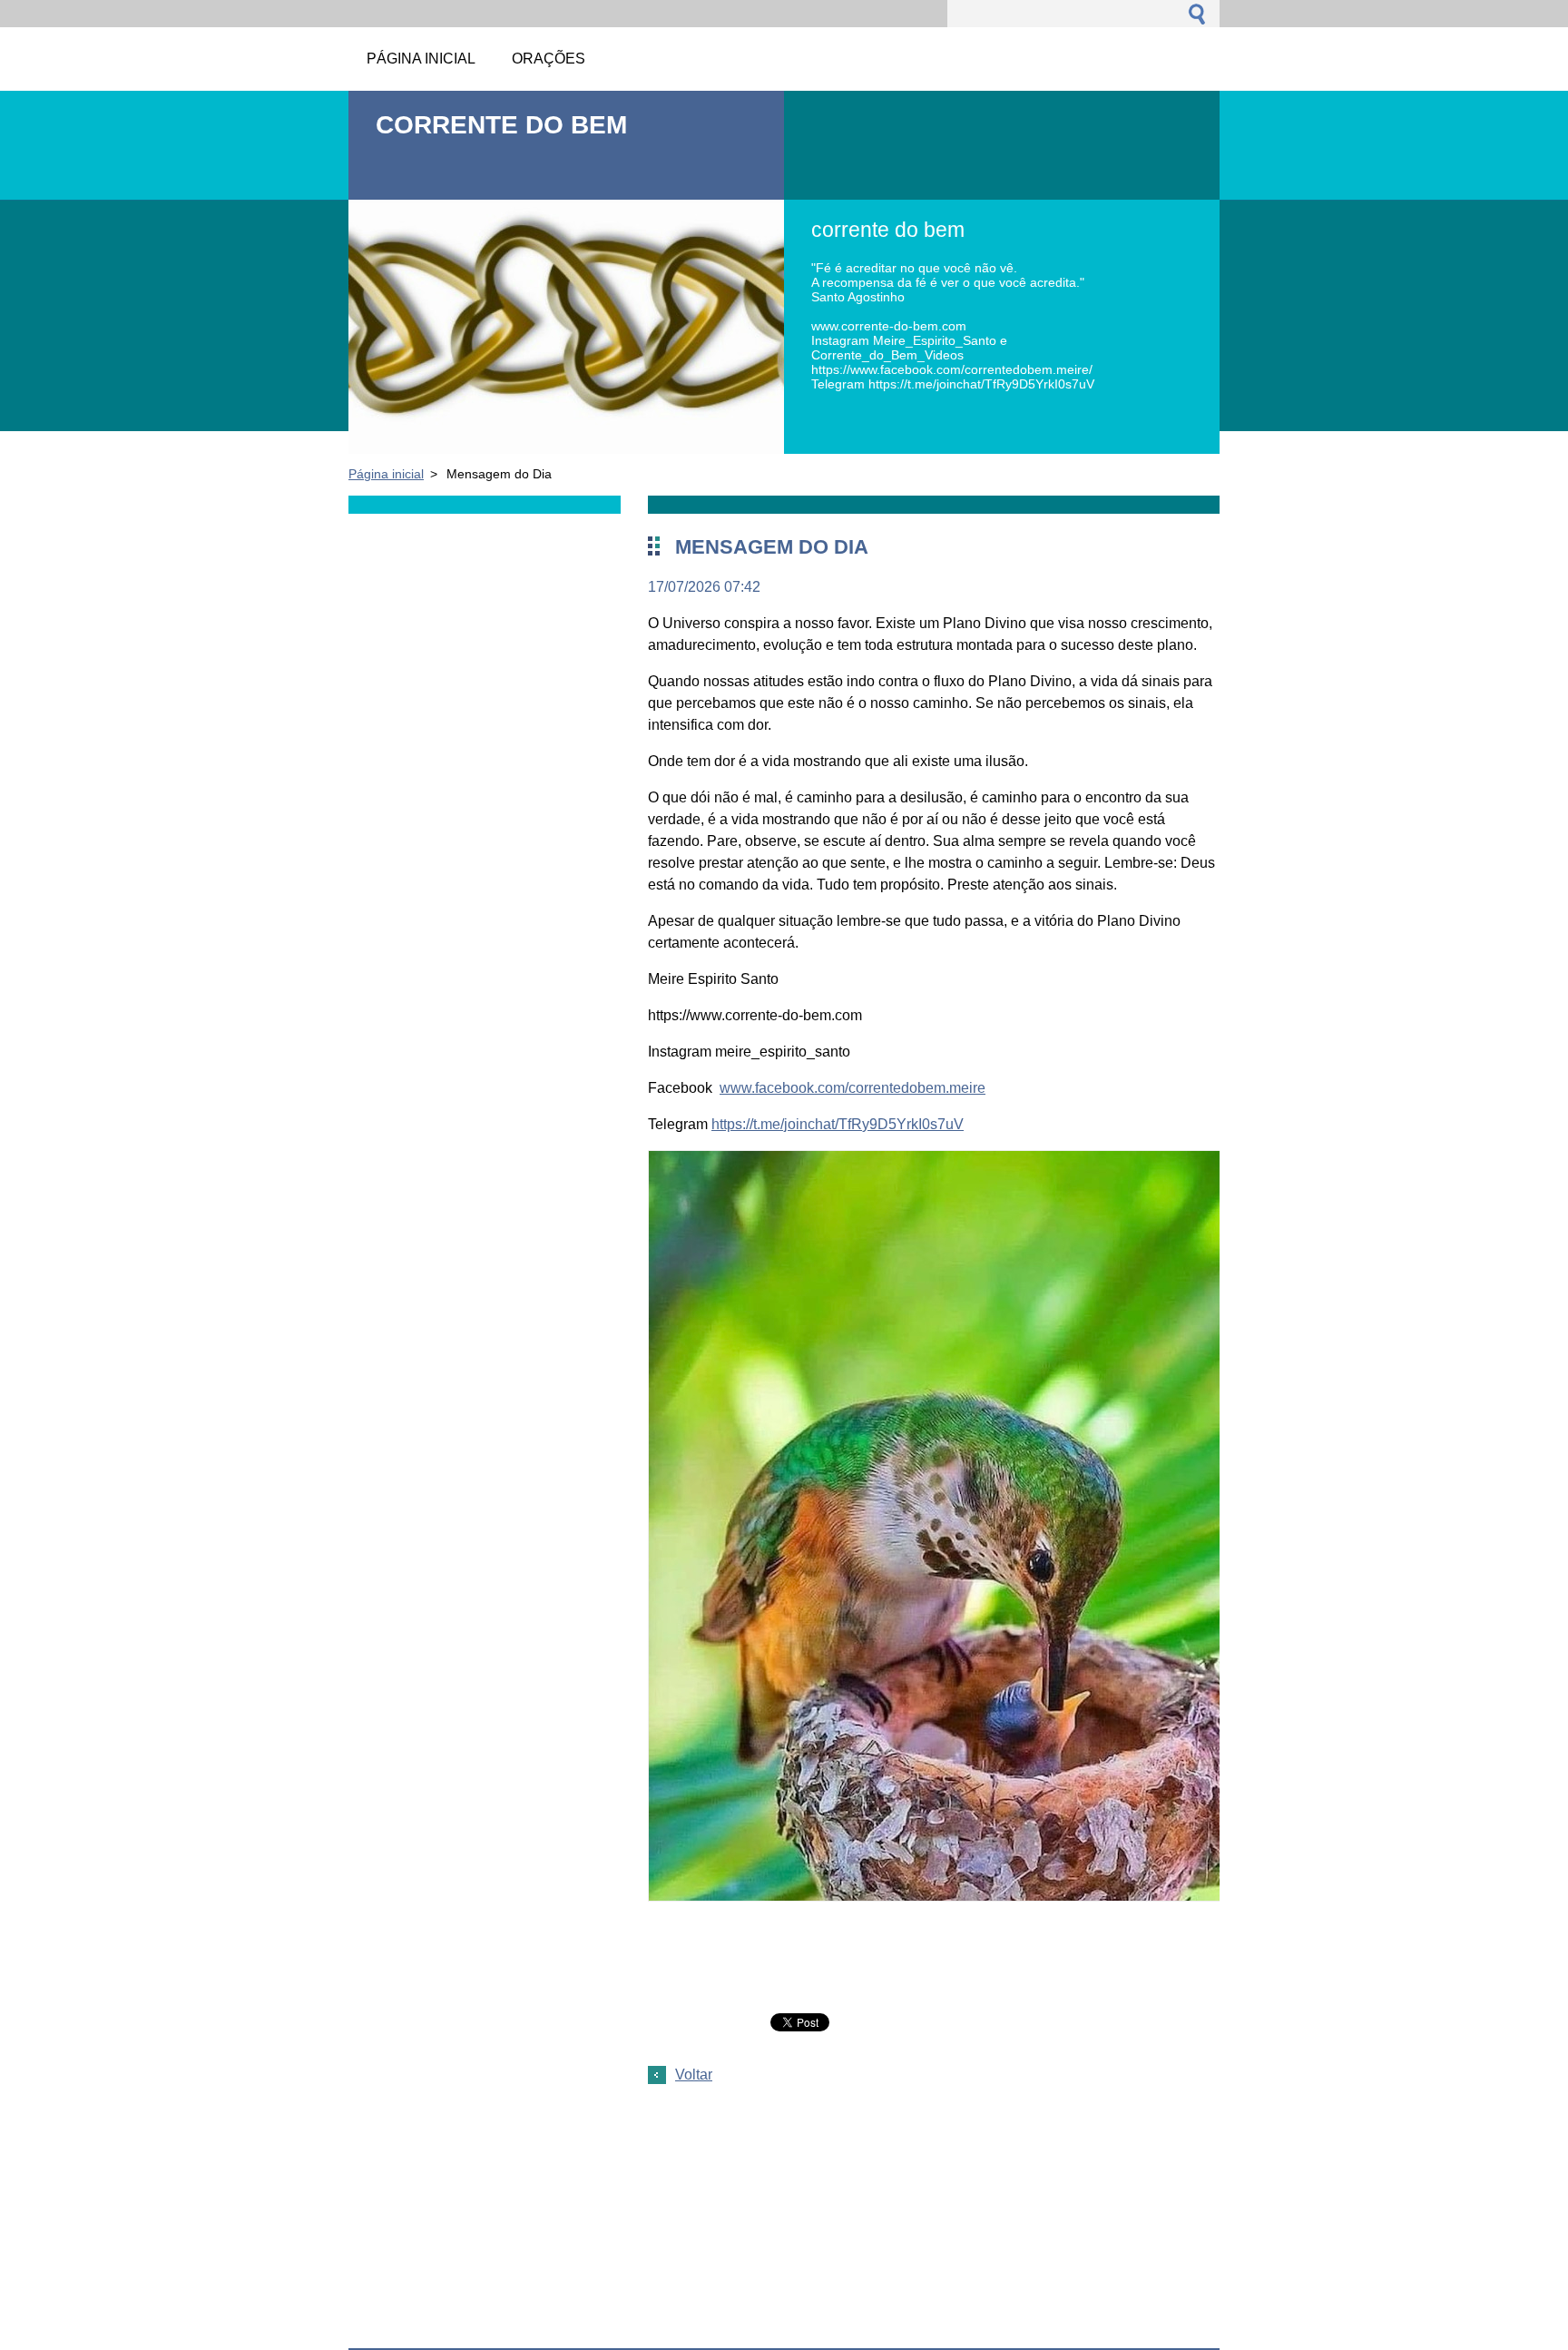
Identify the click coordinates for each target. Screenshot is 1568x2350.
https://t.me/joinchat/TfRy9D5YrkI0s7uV (838, 1124)
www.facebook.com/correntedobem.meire (853, 1088)
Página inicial (386, 474)
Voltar (694, 2075)
